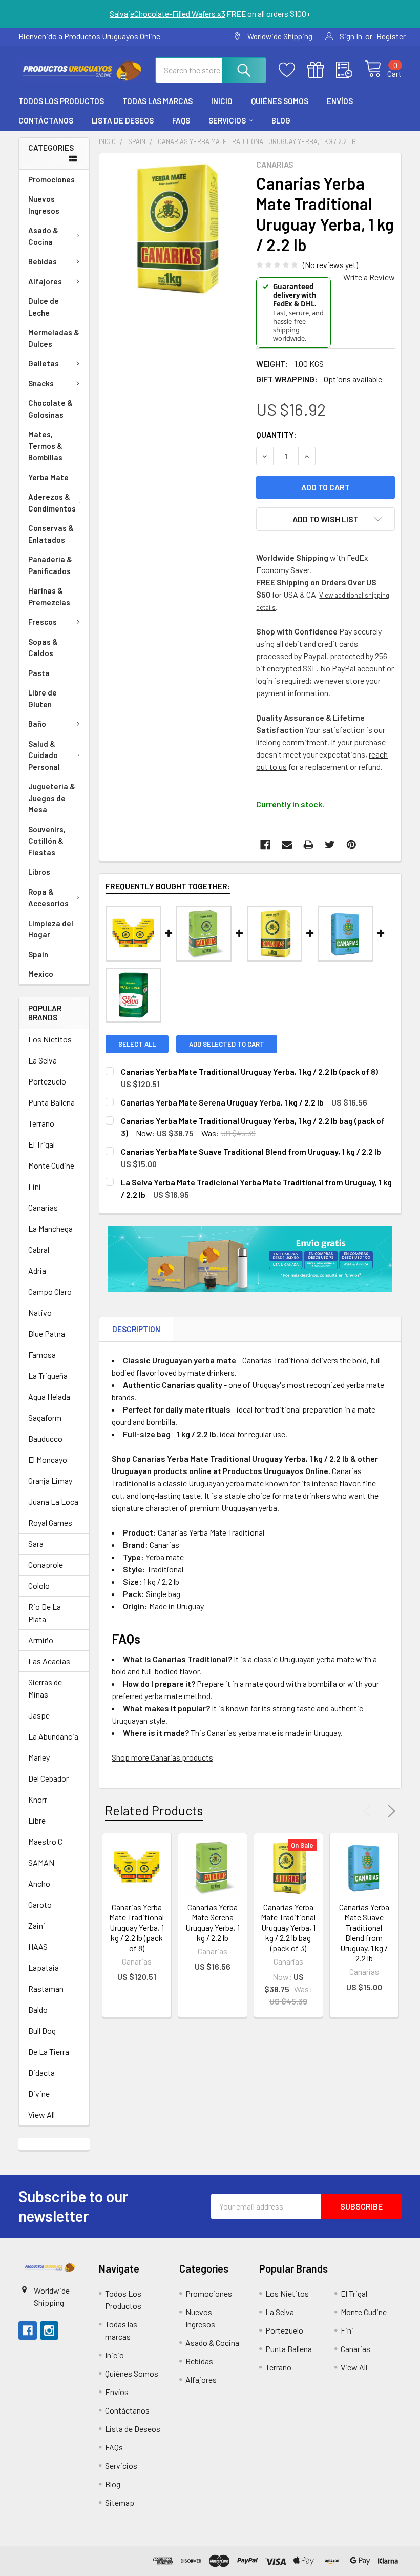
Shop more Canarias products (162, 1757)
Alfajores (45, 281)
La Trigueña (48, 1375)
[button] (50, 2267)
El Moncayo (48, 1459)
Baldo (38, 2009)
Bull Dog (42, 2030)
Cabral (39, 1249)
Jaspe (39, 1715)
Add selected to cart (227, 1044)
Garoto (40, 1904)
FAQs (181, 120)
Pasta (39, 673)
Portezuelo (47, 1081)
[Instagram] (49, 2330)
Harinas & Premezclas (49, 596)
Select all (137, 1044)
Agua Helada (49, 1396)
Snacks (41, 383)
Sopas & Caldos (43, 648)
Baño (37, 724)
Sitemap (120, 2502)
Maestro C (45, 1841)
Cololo (39, 1586)
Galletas (44, 363)
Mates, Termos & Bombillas (45, 446)
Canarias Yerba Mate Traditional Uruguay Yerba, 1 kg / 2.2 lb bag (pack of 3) (288, 1927)
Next (389, 1811)
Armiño (41, 1640)
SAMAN (41, 1862)
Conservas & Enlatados (51, 534)
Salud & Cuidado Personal (44, 755)
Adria (37, 1270)
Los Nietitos (50, 1039)
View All (41, 2114)
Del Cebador (48, 1778)
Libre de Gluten (43, 698)
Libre (37, 1820)
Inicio (222, 101)
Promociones (51, 179)
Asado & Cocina (43, 236)
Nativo (40, 1312)
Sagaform (45, 1417)
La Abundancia (53, 1736)
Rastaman (46, 1988)
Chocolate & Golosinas (50, 409)
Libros (39, 872)
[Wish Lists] (293, 70)
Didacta (41, 2072)
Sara (36, 1543)
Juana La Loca (53, 1501)
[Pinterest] (351, 845)
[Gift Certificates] (322, 70)
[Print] (308, 845)
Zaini (37, 1925)
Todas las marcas (157, 101)
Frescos (43, 622)
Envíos (340, 101)
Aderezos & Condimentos (52, 503)
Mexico (41, 974)
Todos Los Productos (61, 101)
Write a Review (369, 277)
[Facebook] (265, 845)
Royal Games (50, 1522)
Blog (281, 120)
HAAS (38, 1946)
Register (391, 36)
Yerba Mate (48, 477)
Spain (38, 954)
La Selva (43, 1060)
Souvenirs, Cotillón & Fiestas (47, 841)
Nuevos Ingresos (44, 205)
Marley (39, 1757)
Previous (370, 1811)
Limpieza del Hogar (51, 929)
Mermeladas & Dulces (54, 338)
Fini (35, 1186)
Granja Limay (50, 1480)
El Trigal (41, 1144)
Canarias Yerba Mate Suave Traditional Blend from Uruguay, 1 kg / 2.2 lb (364, 1933)
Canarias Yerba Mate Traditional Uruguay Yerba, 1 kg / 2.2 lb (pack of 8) (136, 1927)
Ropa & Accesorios (48, 898)
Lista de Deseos (123, 120)
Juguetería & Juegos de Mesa (52, 798)
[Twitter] (330, 845)
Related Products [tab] (154, 1810)
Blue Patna (47, 1333)
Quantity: (276, 434)
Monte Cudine (51, 1165)
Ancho (39, 1883)
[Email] (287, 845)
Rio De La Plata (45, 1613)
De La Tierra (49, 2051)
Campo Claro (50, 1291)
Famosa (42, 1354)
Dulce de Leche (44, 307)
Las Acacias (49, 1661)
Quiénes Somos (280, 101)
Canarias (43, 1207)
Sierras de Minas (45, 1688)
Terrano (41, 1123)
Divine (39, 2093)
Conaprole (46, 1565)
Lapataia (44, 1967)
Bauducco (45, 1438)
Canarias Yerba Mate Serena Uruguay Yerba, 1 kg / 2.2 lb (213, 1922)
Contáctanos (46, 120)
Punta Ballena (51, 1102)
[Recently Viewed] (350, 70)
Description (136, 1329)
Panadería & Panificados (50, 565)
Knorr (38, 1799)
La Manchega (50, 1228)
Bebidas (43, 261)
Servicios (227, 120)
